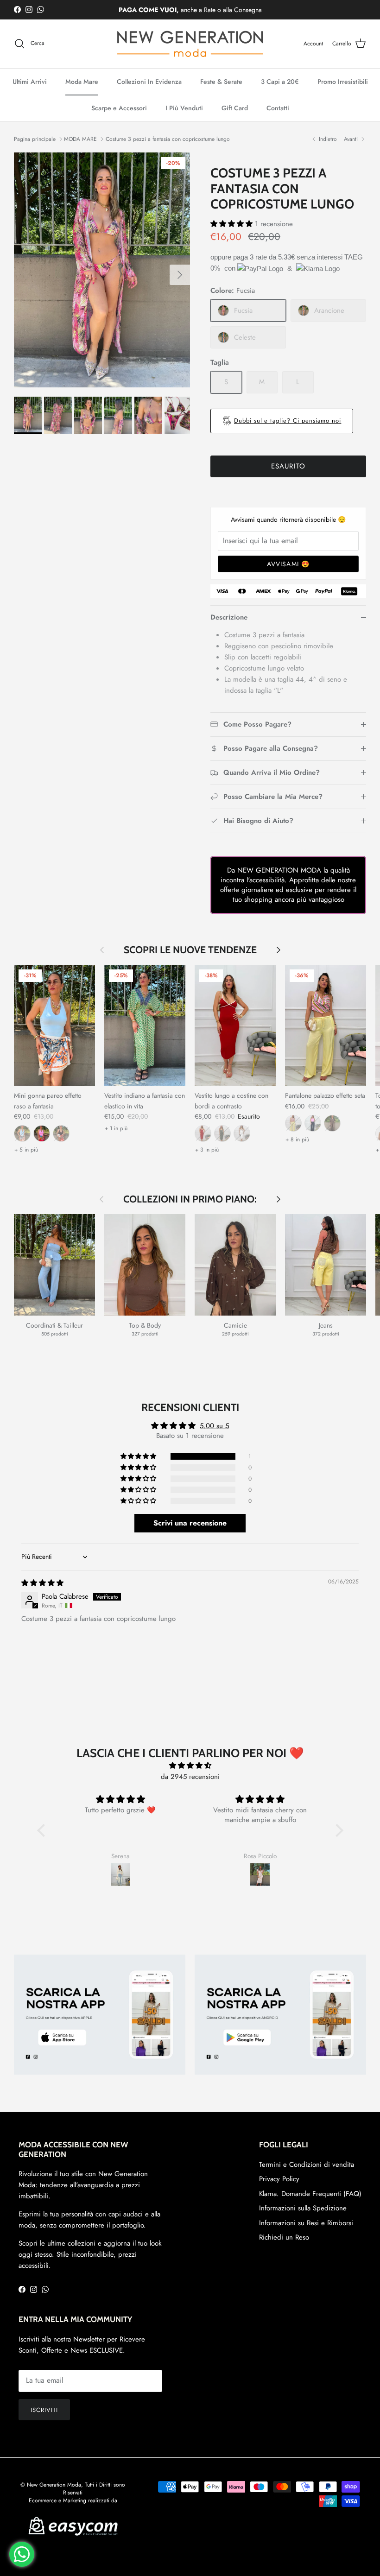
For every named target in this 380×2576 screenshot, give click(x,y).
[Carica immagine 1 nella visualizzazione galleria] (102, 270)
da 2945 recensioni (190, 1777)
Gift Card (235, 108)
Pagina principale (35, 139)
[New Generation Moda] (190, 44)
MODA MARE (80, 139)
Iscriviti (44, 2410)
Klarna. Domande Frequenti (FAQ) (310, 2194)
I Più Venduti (184, 108)
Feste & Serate (221, 82)
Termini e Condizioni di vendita (307, 2165)
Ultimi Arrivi (30, 82)
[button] (233, 224)
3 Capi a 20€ (280, 82)
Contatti (278, 108)
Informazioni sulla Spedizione (303, 2208)
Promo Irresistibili (343, 82)
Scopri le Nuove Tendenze (190, 950)
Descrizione (229, 617)
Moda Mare (82, 82)
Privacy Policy (279, 2179)
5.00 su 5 (214, 1426)
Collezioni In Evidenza (149, 82)
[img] (42, 1583)
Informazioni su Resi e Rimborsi (306, 2223)
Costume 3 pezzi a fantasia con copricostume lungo (168, 139)
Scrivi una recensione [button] (190, 1523)
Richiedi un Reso (284, 2237)
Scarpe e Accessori (119, 108)
